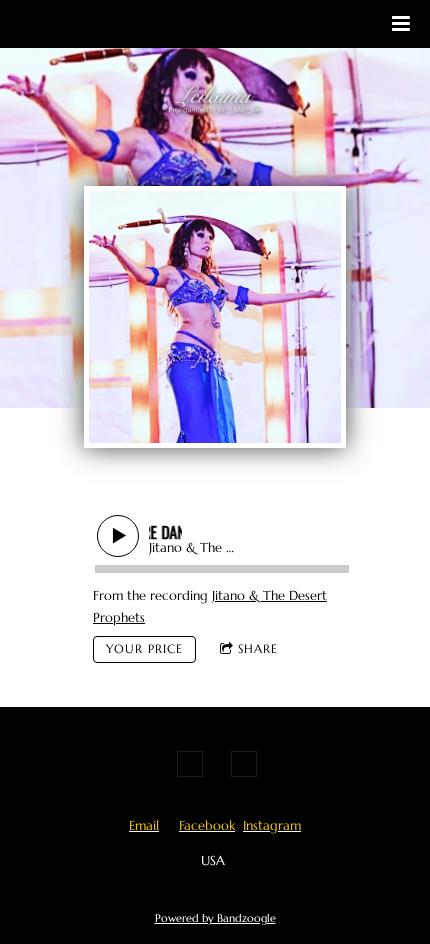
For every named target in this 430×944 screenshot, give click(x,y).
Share (258, 648)
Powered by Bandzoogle (215, 918)
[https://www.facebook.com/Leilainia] (190, 764)
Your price (144, 648)
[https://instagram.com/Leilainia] (244, 764)
